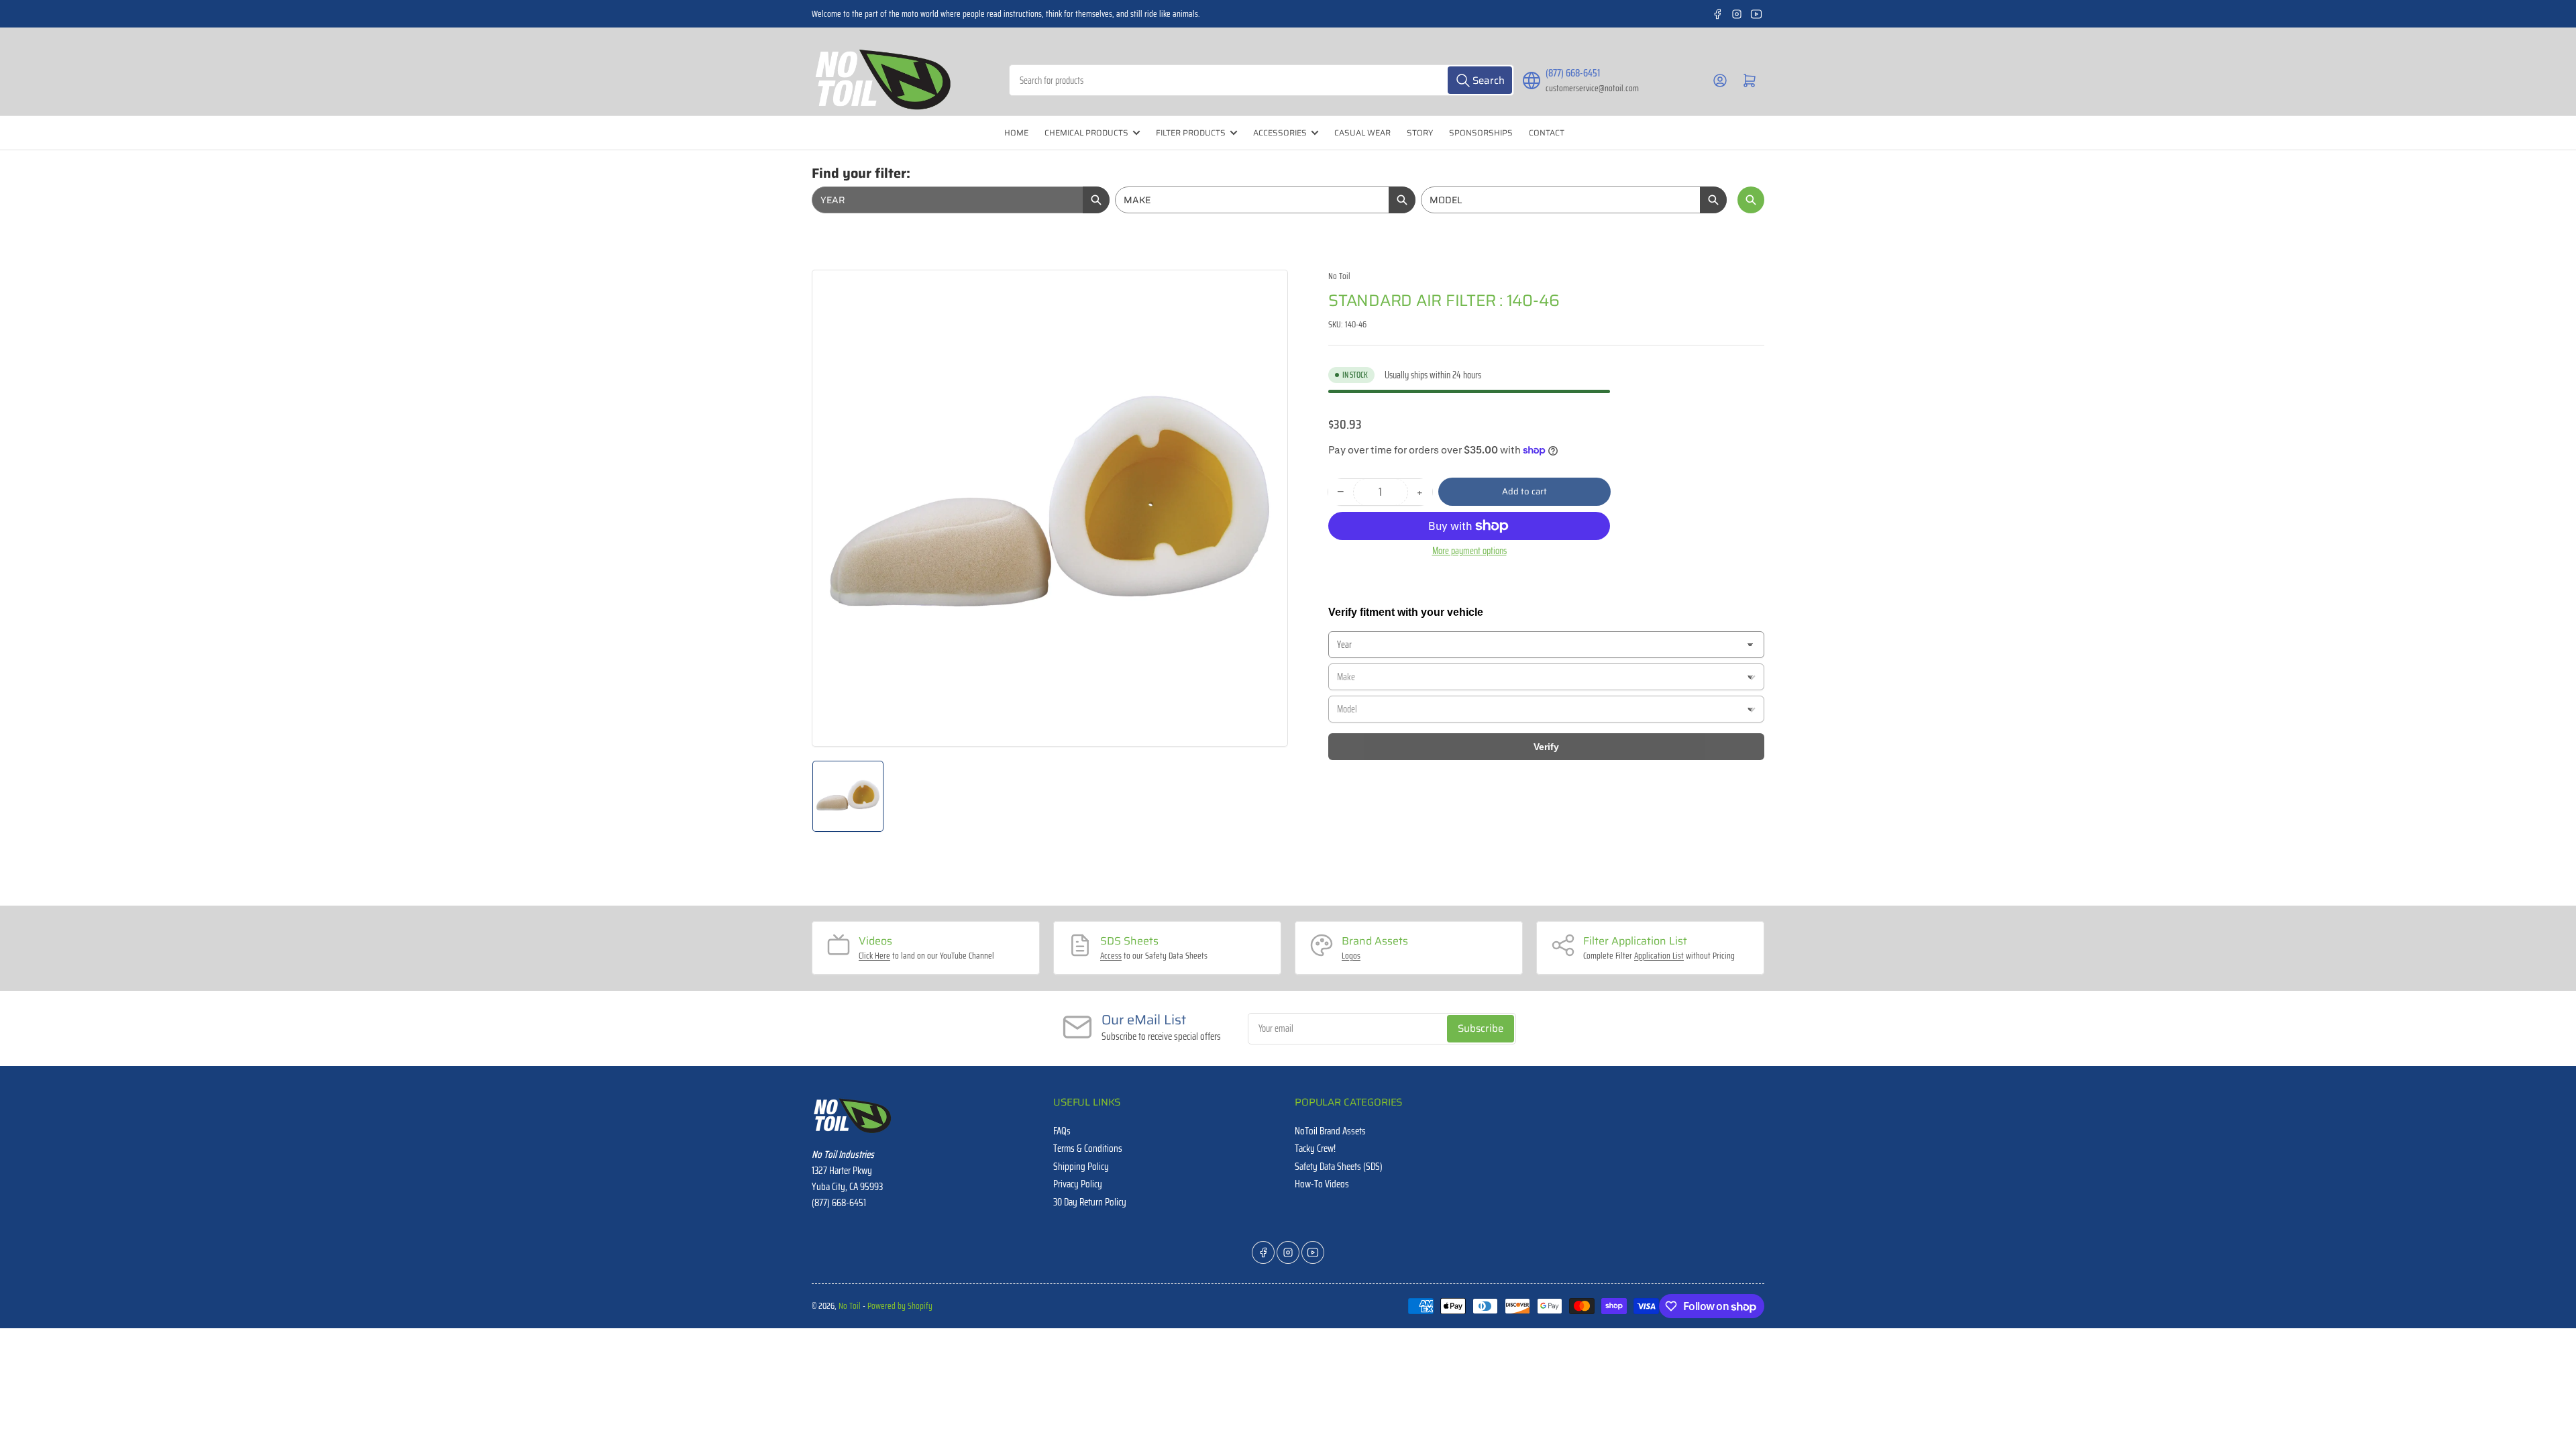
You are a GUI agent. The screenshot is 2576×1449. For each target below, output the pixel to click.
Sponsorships (1481, 132)
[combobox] (1262, 80)
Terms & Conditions (1088, 1148)
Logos (1351, 956)
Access (1111, 956)
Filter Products (1191, 132)
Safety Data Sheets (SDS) (1339, 1167)
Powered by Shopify (900, 1306)
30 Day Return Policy (1090, 1202)
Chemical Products (1086, 132)
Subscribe (1481, 1028)
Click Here (874, 956)
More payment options (1469, 551)
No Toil (1339, 276)
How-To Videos (1322, 1184)
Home (1016, 132)
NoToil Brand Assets (1330, 1131)
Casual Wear (1362, 132)
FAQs (1062, 1131)
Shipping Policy (1081, 1167)
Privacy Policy (1078, 1184)
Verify (1546, 747)
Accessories (1280, 132)
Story (1420, 132)
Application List (1659, 956)
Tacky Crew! (1315, 1148)
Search (1751, 200)
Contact (1547, 132)
